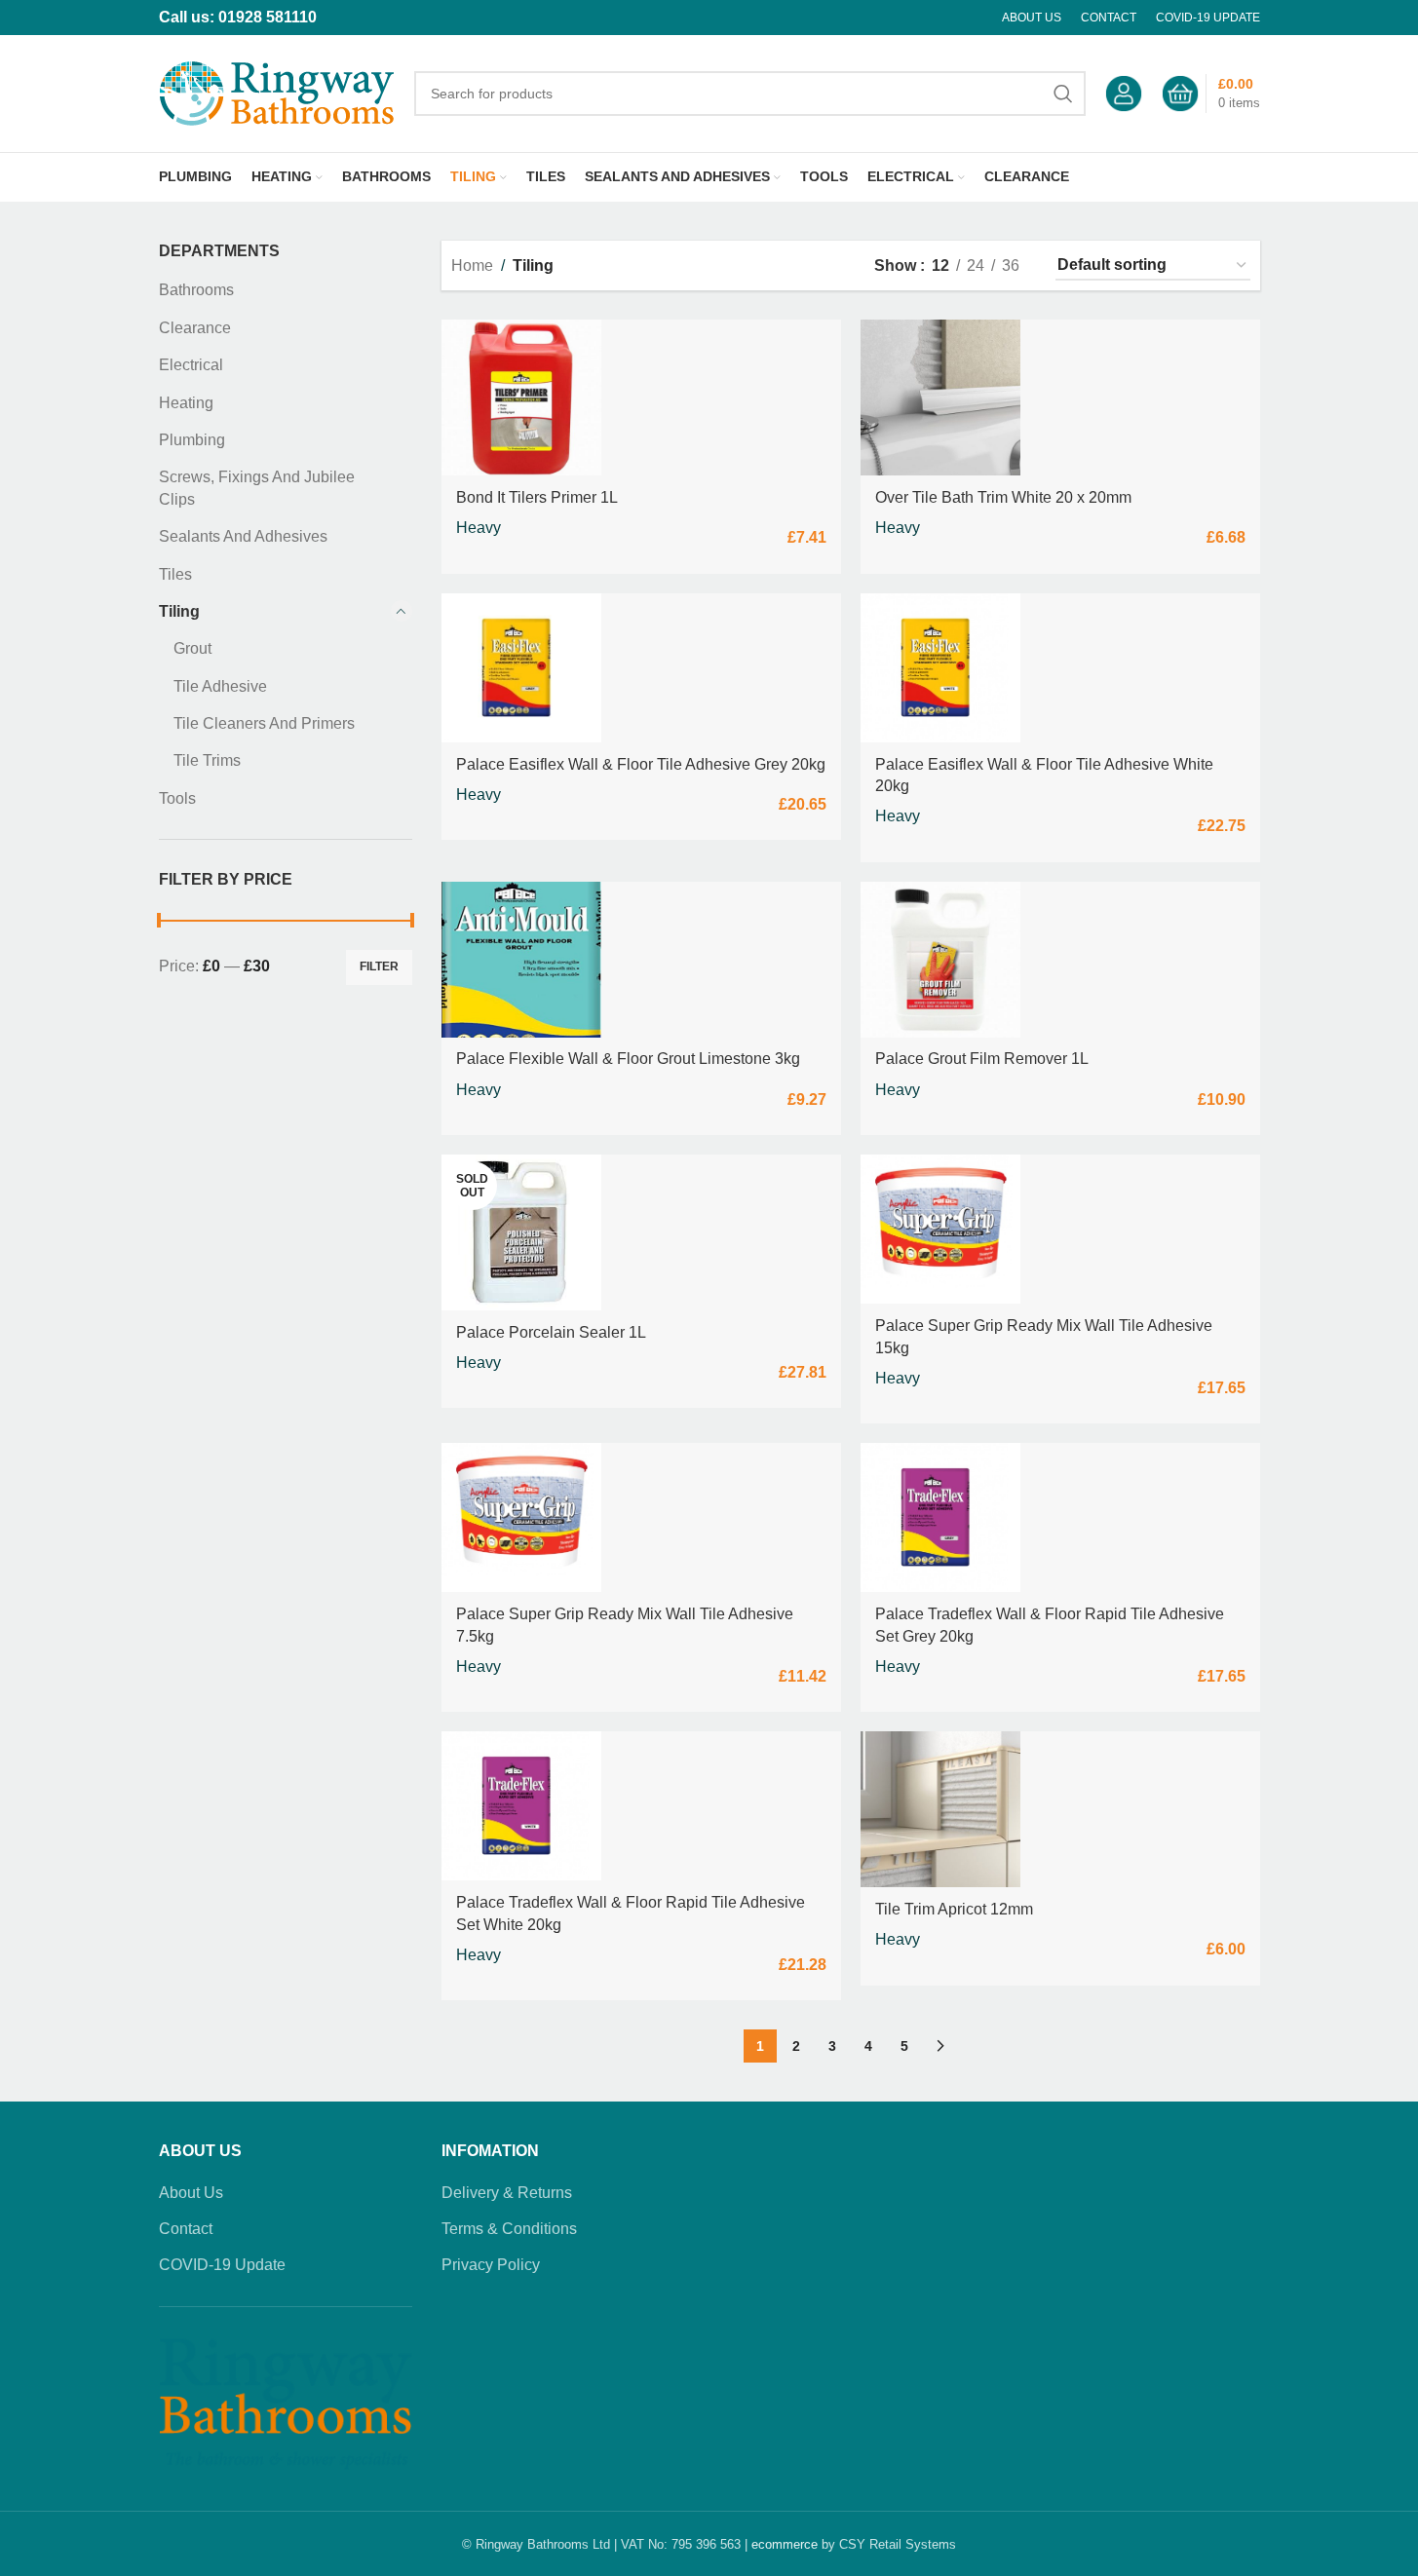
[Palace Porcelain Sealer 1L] (521, 1232)
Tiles (175, 574)
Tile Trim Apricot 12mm (954, 1909)
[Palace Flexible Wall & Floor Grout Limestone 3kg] (521, 960)
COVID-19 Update (222, 2265)
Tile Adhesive (220, 686)
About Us (191, 2193)
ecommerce (785, 2544)
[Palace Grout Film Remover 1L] (940, 960)
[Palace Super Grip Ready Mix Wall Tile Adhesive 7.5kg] (521, 1517)
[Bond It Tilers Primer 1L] (521, 398)
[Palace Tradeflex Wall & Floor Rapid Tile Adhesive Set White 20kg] (521, 1806)
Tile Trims (207, 760)
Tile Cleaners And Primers (264, 723)
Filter (379, 966)
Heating (186, 403)
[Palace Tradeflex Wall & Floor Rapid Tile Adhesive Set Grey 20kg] (940, 1517)
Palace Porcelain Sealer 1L (551, 1332)
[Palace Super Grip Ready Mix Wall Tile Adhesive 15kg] (940, 1229)
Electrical (191, 365)
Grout (192, 648)
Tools (177, 798)
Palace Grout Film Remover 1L (982, 1059)
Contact (186, 2229)
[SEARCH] (1063, 94)
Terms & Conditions (509, 2229)
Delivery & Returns (507, 2193)
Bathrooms (196, 290)
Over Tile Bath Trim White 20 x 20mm (1003, 497)
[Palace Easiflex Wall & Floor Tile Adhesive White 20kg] (940, 668)
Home (472, 265)
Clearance (195, 328)
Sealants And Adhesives (243, 536)
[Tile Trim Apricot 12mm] (940, 1809)
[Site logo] (277, 92)
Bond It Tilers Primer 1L (537, 497)
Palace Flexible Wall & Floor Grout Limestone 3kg (628, 1059)
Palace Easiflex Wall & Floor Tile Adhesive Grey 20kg (641, 764)
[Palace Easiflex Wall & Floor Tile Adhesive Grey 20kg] (521, 668)
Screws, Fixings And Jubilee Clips (257, 488)
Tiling (179, 611)
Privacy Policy (491, 2265)
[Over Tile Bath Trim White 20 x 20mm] (940, 398)
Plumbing (192, 440)
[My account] (1124, 94)
